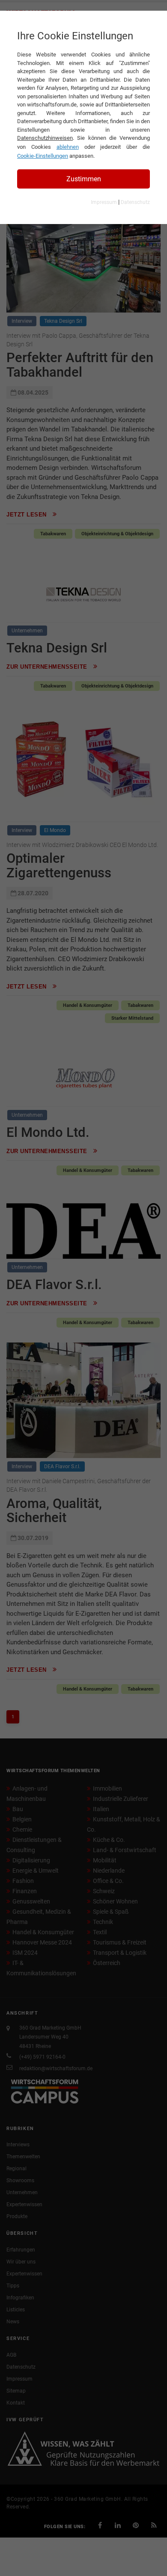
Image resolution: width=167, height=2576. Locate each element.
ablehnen (68, 147)
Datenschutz (135, 202)
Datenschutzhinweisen (45, 138)
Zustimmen (84, 179)
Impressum (104, 202)
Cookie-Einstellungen (43, 156)
